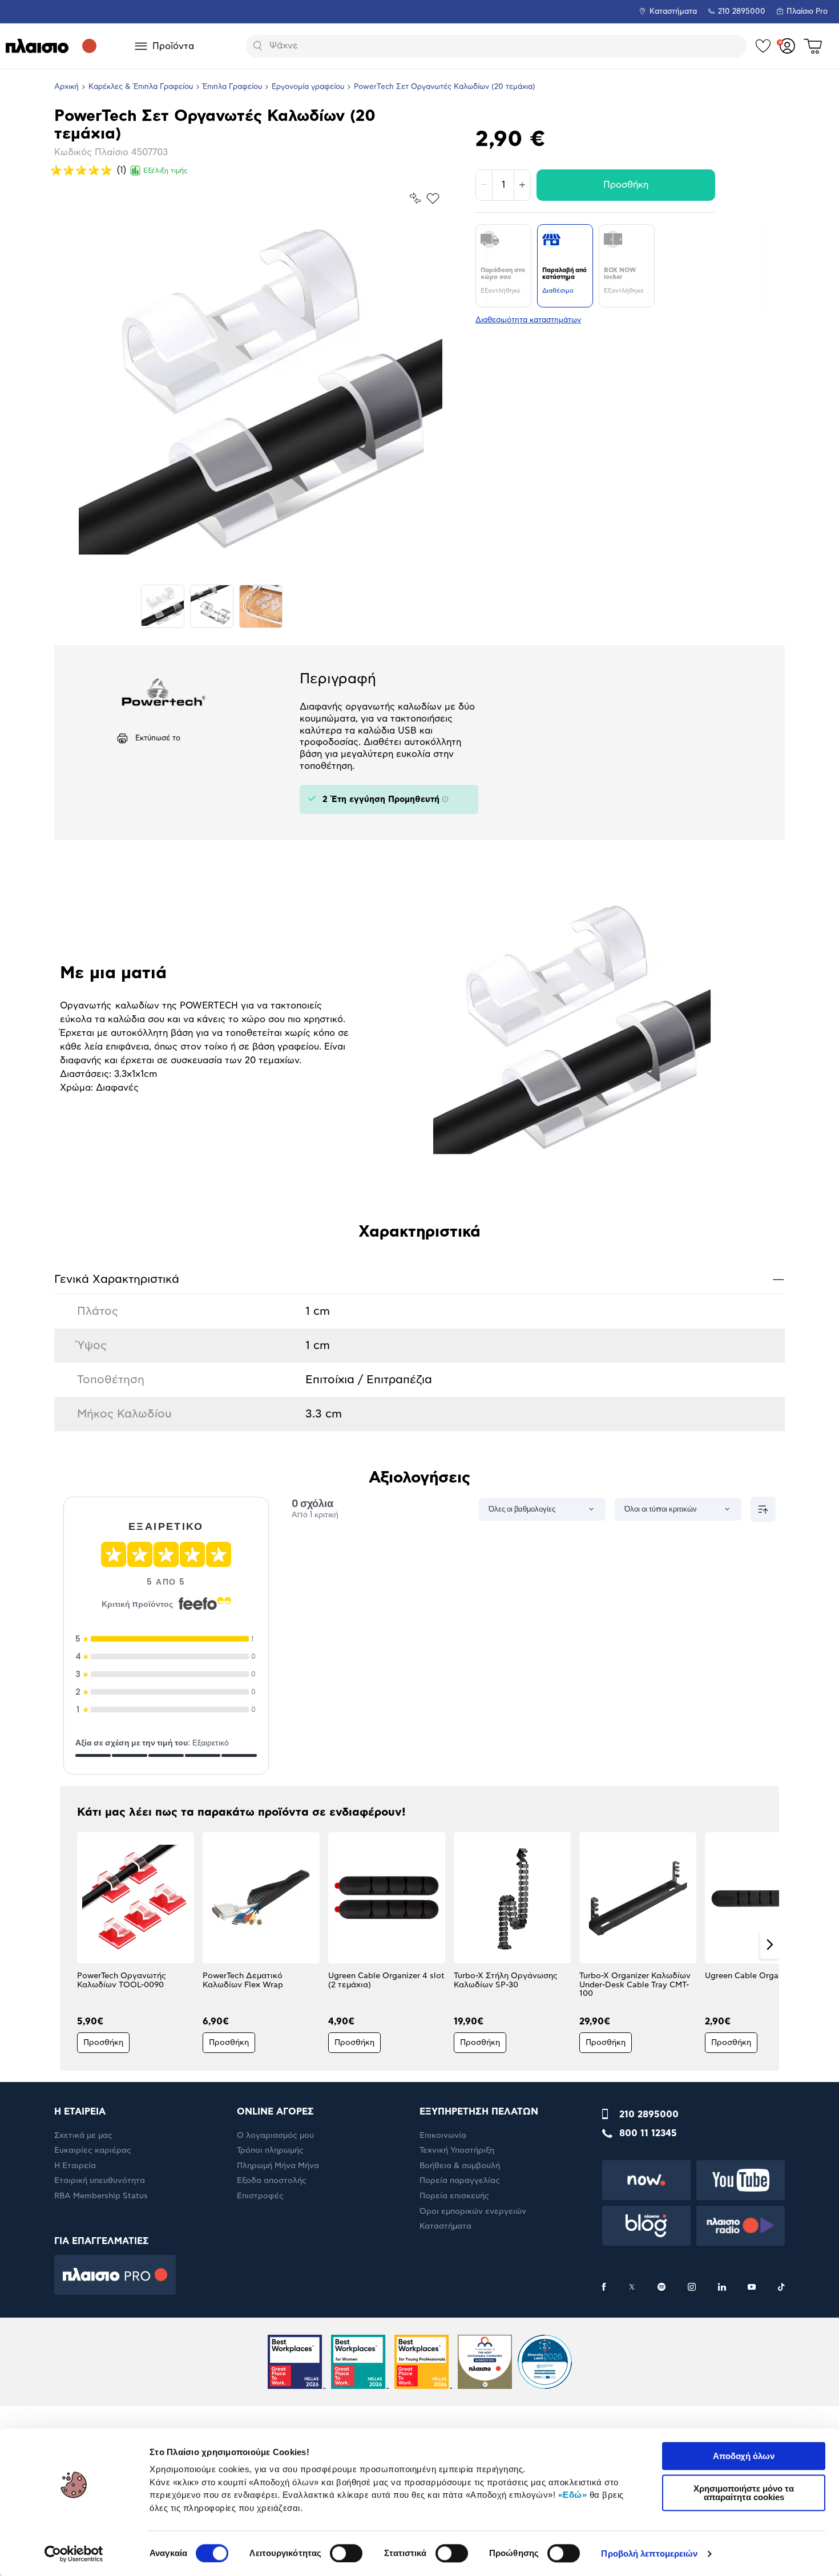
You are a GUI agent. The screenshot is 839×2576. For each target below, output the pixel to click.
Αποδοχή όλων (744, 2456)
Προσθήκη (626, 185)
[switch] (346, 2553)
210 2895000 (649, 2115)
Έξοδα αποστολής (272, 2181)
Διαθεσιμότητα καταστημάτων (528, 320)
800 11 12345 (648, 2133)
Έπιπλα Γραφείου (232, 87)
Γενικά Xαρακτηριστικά (419, 1279)
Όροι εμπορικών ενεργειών (473, 2212)
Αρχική (66, 87)
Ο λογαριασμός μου (275, 2136)
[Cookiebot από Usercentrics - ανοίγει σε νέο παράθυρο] (74, 2554)
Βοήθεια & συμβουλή (460, 2166)
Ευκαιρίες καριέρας (93, 2150)
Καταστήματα (673, 12)
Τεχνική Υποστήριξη (457, 2150)
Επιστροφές (260, 2196)
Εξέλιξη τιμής (166, 171)
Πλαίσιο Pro (807, 12)
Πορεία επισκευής (454, 2196)
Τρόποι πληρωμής (270, 2150)
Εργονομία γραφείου (308, 87)
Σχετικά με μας (83, 2136)
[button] (69, 1945)
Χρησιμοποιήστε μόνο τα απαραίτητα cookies (744, 2493)
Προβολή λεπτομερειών (649, 2553)
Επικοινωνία (443, 2136)
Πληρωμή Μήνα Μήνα (278, 2166)
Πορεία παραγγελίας (460, 2181)
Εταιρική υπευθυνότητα (100, 2181)
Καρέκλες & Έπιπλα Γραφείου (141, 87)
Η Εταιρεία (75, 2166)
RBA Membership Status (101, 2196)
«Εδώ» (573, 2495)
